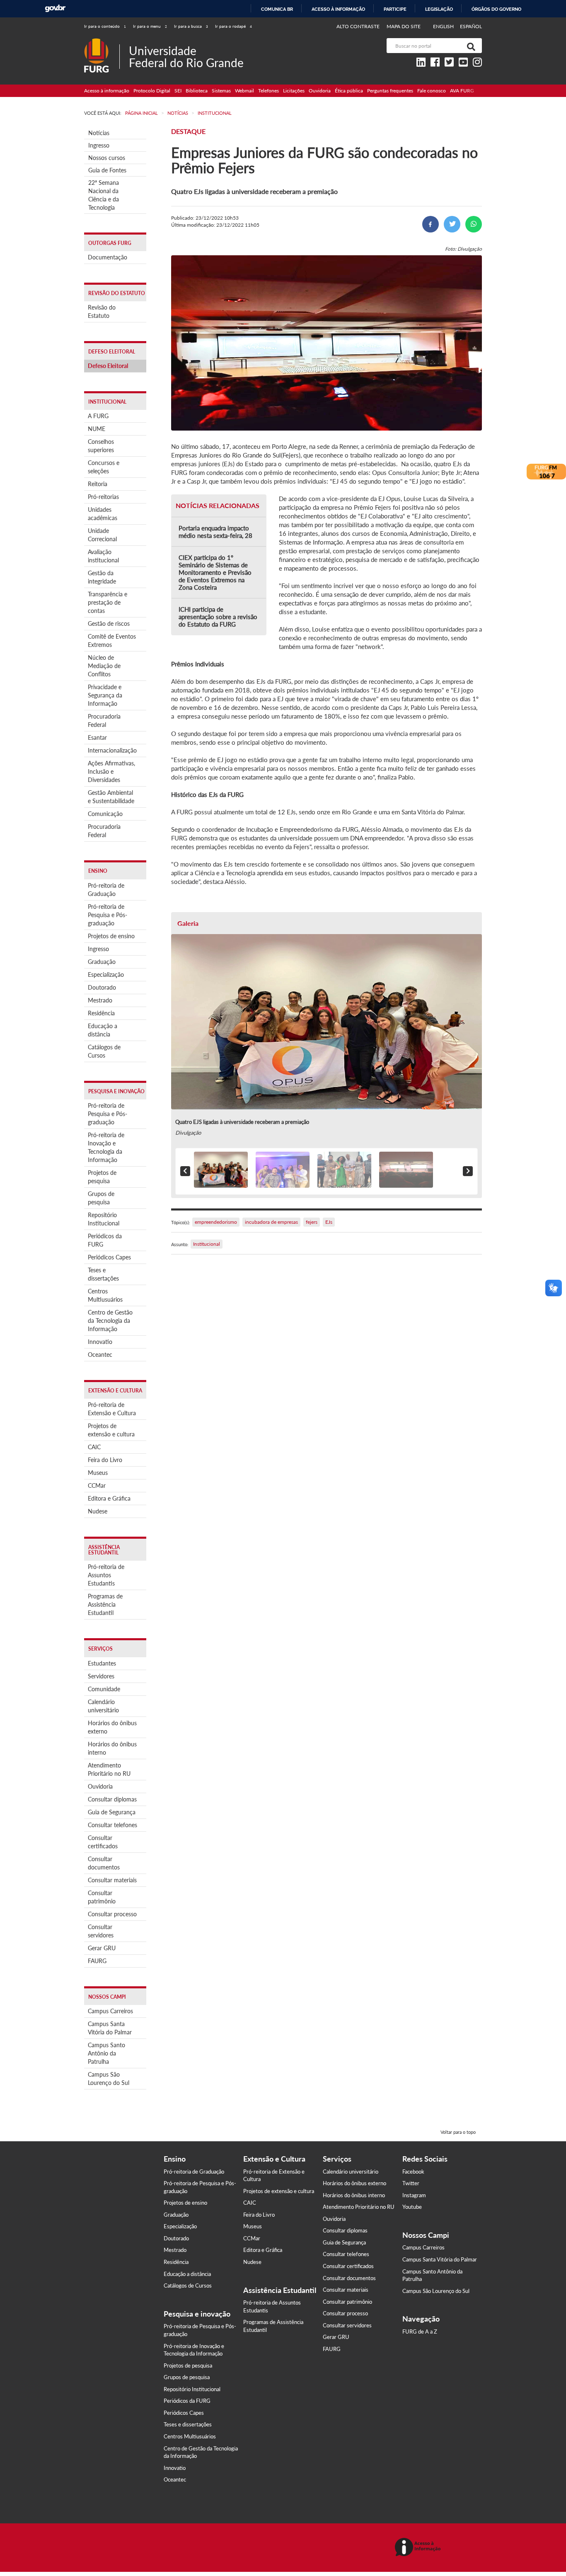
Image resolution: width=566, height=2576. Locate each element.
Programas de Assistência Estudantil (105, 1604)
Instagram (414, 2195)
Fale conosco (432, 91)
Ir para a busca (191, 26)
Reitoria (98, 484)
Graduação (102, 962)
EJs (329, 1222)
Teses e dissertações (103, 1274)
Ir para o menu (150, 26)
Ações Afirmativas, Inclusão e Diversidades (111, 771)
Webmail (244, 91)
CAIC (94, 1447)
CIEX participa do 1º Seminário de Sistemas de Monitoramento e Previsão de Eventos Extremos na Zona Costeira (215, 572)
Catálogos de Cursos (104, 1051)
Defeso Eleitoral (108, 366)
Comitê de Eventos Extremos (112, 640)
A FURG (98, 416)
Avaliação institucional (103, 556)
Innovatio (100, 1342)
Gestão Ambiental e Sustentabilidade (111, 797)
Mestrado (100, 1000)
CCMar (97, 1485)
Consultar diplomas (112, 1799)
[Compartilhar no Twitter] (452, 224)
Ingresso (99, 145)
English (444, 26)
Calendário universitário (103, 1706)
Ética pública (349, 91)
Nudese (98, 1511)
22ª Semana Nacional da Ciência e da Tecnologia (104, 195)
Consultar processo (112, 1914)
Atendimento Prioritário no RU (109, 1769)
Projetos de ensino (111, 936)
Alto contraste (358, 26)
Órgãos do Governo (496, 9)
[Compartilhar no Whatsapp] (474, 224)
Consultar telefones (112, 1825)
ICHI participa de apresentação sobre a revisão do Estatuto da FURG (218, 617)
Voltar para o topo (458, 2132)
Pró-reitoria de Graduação (106, 890)
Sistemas (221, 91)
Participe (395, 9)
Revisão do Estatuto (102, 311)
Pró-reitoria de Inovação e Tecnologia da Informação (106, 1147)
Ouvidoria (320, 91)
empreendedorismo (216, 1222)
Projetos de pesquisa (102, 1177)
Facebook (413, 2172)
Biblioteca (197, 91)
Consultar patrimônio (102, 1897)
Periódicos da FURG (105, 1240)
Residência (101, 1013)
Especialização (106, 974)
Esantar (97, 737)
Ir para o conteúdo (105, 26)
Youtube (412, 2207)
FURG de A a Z (420, 2331)
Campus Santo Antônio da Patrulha (106, 2053)
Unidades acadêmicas (103, 514)
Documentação (108, 257)
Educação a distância (103, 1030)
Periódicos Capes (109, 1257)
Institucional (207, 1244)
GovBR (55, 8)
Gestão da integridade (102, 577)
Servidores (101, 1676)
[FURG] (102, 42)
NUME (97, 429)
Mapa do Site (404, 26)
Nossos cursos (107, 158)
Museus (98, 1473)
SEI (178, 91)
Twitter (411, 2183)
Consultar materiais (112, 1880)
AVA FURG (462, 91)
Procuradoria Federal (104, 720)
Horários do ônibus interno (112, 1748)
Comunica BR (277, 9)
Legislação (439, 9)
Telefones (268, 91)
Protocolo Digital (152, 91)
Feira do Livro (105, 1460)
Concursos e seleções (104, 467)
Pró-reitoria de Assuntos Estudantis (106, 1575)
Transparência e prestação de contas (108, 602)
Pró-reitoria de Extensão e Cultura (112, 1409)
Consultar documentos (104, 1863)
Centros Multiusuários (105, 1295)
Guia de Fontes (107, 170)
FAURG (97, 1961)
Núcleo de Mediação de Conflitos (104, 666)
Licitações (294, 91)
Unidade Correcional (102, 535)
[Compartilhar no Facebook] (431, 224)
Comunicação (105, 814)
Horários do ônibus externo (112, 1727)
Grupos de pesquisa (101, 1198)
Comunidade (104, 1689)
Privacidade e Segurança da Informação (105, 695)
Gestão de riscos (109, 623)
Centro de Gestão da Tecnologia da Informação (110, 1321)
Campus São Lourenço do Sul (109, 2078)
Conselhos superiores (101, 446)
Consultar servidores (101, 1931)
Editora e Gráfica (109, 1498)
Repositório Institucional (104, 1219)
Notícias (99, 133)
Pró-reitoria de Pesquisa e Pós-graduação (108, 915)
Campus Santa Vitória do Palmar (110, 2028)
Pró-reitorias (103, 497)
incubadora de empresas (271, 1222)
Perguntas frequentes (390, 91)
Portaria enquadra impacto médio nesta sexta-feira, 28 (215, 532)
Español (471, 26)
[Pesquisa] (469, 46)
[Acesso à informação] (419, 2548)
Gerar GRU (102, 1948)
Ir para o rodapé (233, 26)
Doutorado (102, 987)
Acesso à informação (338, 9)
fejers (312, 1222)
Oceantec (100, 1355)
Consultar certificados (103, 1842)
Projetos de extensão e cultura (111, 1430)
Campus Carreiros (110, 2011)
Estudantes (102, 1663)
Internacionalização (112, 750)
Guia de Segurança (112, 1812)
